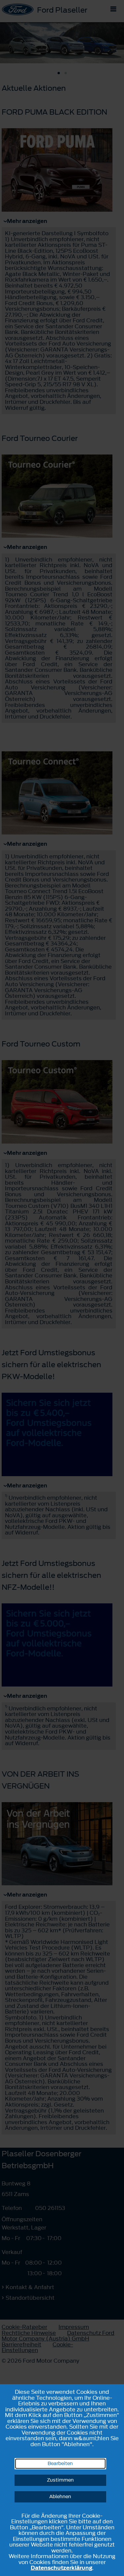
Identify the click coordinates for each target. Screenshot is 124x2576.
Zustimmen (60, 2480)
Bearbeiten (60, 2464)
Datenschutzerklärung (62, 2568)
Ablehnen (60, 2497)
